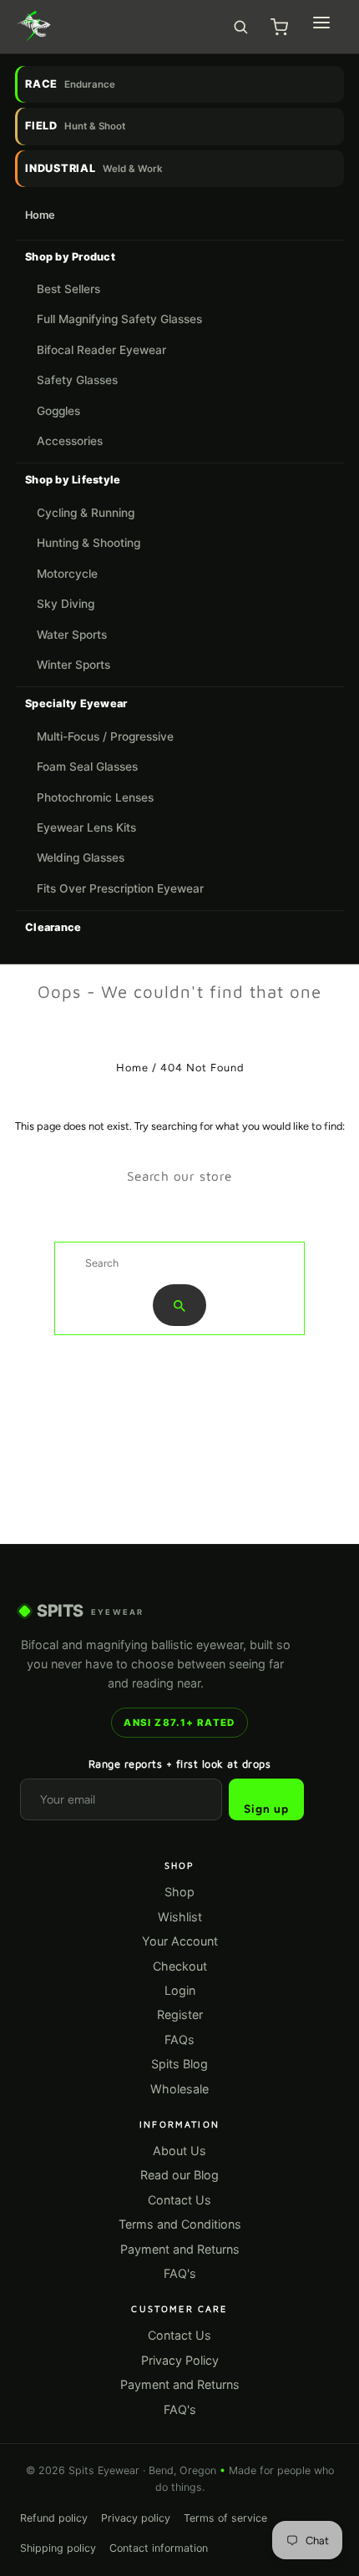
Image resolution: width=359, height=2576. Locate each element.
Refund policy (54, 2518)
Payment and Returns (180, 2249)
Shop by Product (70, 257)
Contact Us (179, 2200)
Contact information (159, 2548)
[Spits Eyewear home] (34, 27)
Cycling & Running (86, 513)
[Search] (240, 27)
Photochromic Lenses (95, 797)
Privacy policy (136, 2518)
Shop (179, 1892)
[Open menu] (321, 23)
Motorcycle (67, 574)
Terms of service (225, 2518)
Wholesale (179, 2089)
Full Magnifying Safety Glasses (119, 319)
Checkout (180, 1966)
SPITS (91, 1611)
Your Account (180, 1941)
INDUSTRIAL (94, 168)
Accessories (70, 441)
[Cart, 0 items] (279, 27)
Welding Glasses (81, 858)
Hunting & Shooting (88, 543)
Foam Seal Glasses (87, 767)
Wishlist (180, 1917)
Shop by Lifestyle (73, 480)
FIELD (75, 126)
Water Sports (72, 635)
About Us (179, 2151)
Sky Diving (66, 604)
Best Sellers (68, 289)
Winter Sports (73, 665)
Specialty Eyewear (76, 703)
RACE (70, 84)
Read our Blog (179, 2175)
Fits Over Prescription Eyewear (120, 888)
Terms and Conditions (180, 2224)
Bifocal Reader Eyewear (101, 350)
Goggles (58, 411)
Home (40, 215)
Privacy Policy (180, 2360)
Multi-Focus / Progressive (105, 736)
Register (180, 2014)
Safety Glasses (77, 380)
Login (180, 1990)
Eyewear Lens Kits (86, 827)
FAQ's (180, 2273)
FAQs (179, 2040)
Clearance (53, 927)
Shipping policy (58, 2548)
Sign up (266, 1809)
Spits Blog (179, 2064)
